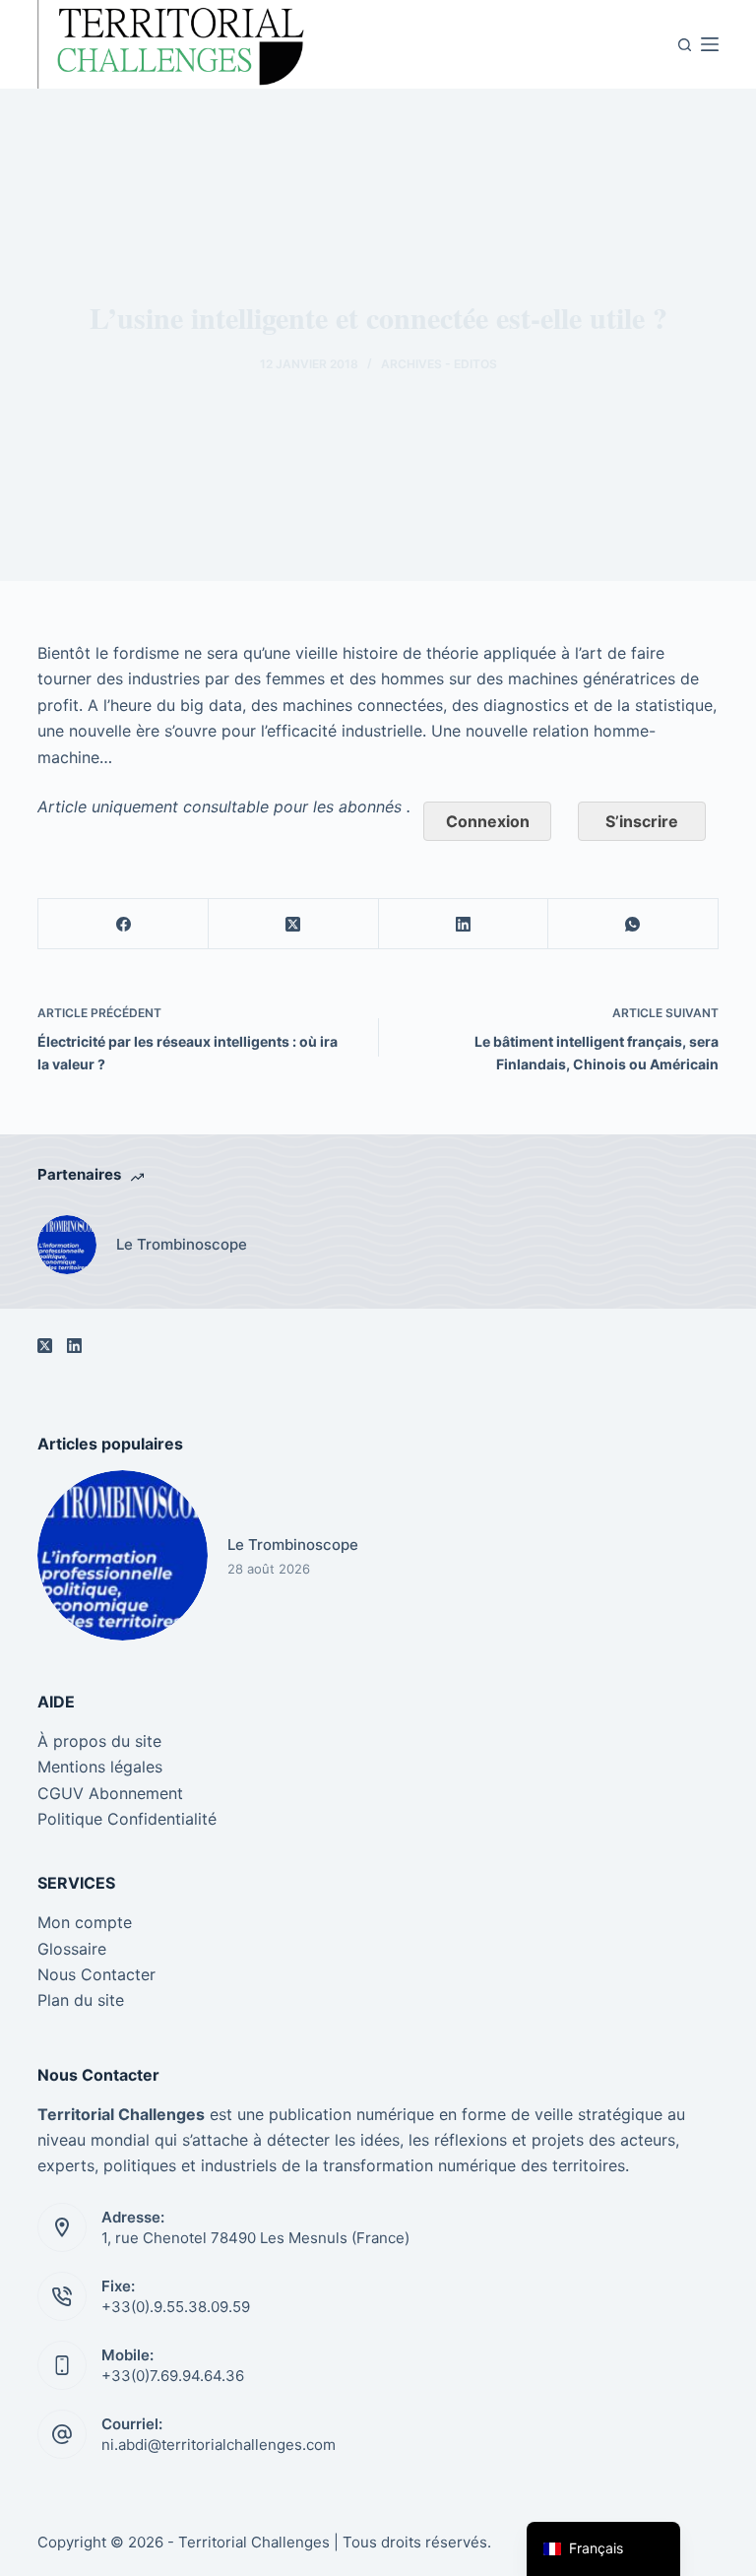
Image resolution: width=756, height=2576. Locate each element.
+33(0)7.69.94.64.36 (173, 2376)
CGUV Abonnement (110, 1793)
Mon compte (85, 1922)
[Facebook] (124, 924)
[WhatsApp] (633, 924)
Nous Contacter (96, 1974)
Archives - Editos (439, 364)
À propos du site (99, 1741)
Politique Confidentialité (127, 1819)
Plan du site (81, 2000)
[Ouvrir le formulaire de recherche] (685, 45)
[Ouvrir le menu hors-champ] (710, 44)
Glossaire (72, 1949)
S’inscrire (642, 821)
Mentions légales (100, 1767)
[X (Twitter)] (294, 924)
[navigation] (603, 2549)
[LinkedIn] (464, 924)
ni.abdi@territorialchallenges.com (219, 2445)
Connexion (488, 821)
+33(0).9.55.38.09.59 (176, 2307)
